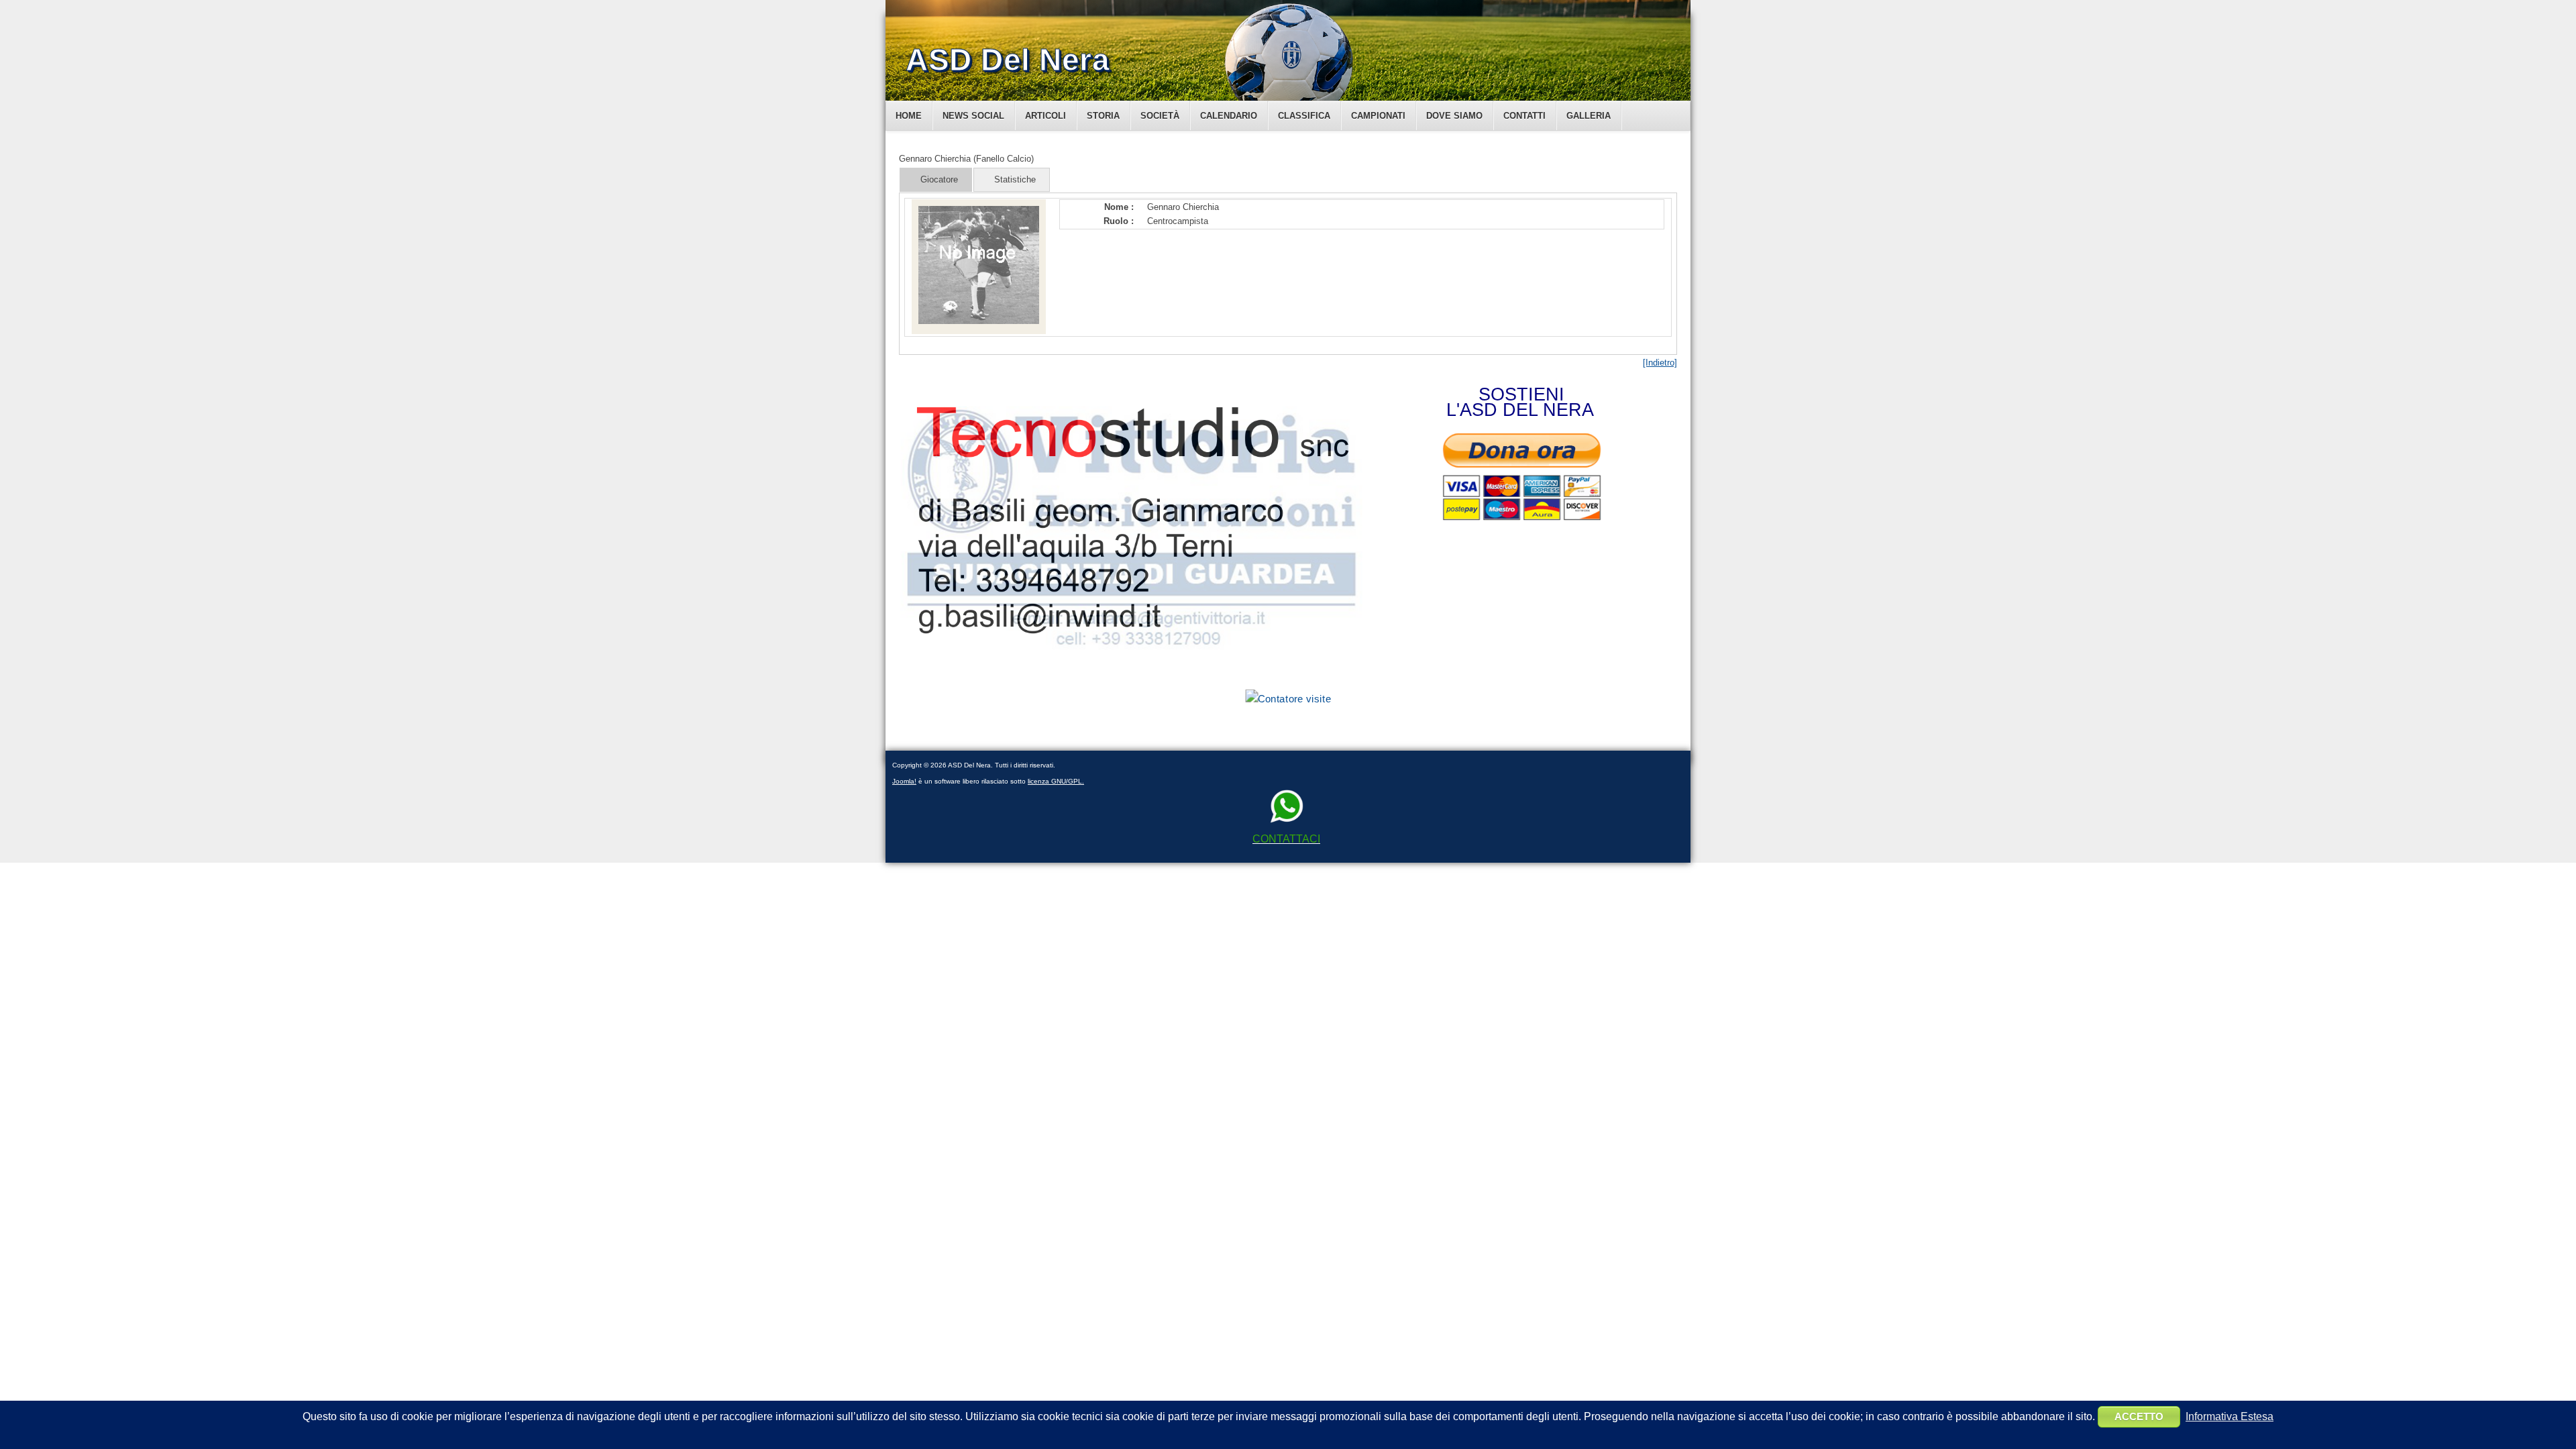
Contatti (1524, 116)
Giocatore (939, 179)
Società (1160, 116)
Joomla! (904, 781)
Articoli (1045, 116)
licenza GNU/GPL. (1056, 781)
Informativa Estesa (2230, 1416)
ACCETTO (2139, 1416)
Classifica (1304, 116)
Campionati (1378, 116)
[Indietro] (1660, 363)
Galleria (1589, 116)
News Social (973, 116)
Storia (1103, 116)
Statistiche (1015, 179)
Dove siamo (1454, 116)
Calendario (1229, 116)
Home (909, 116)
